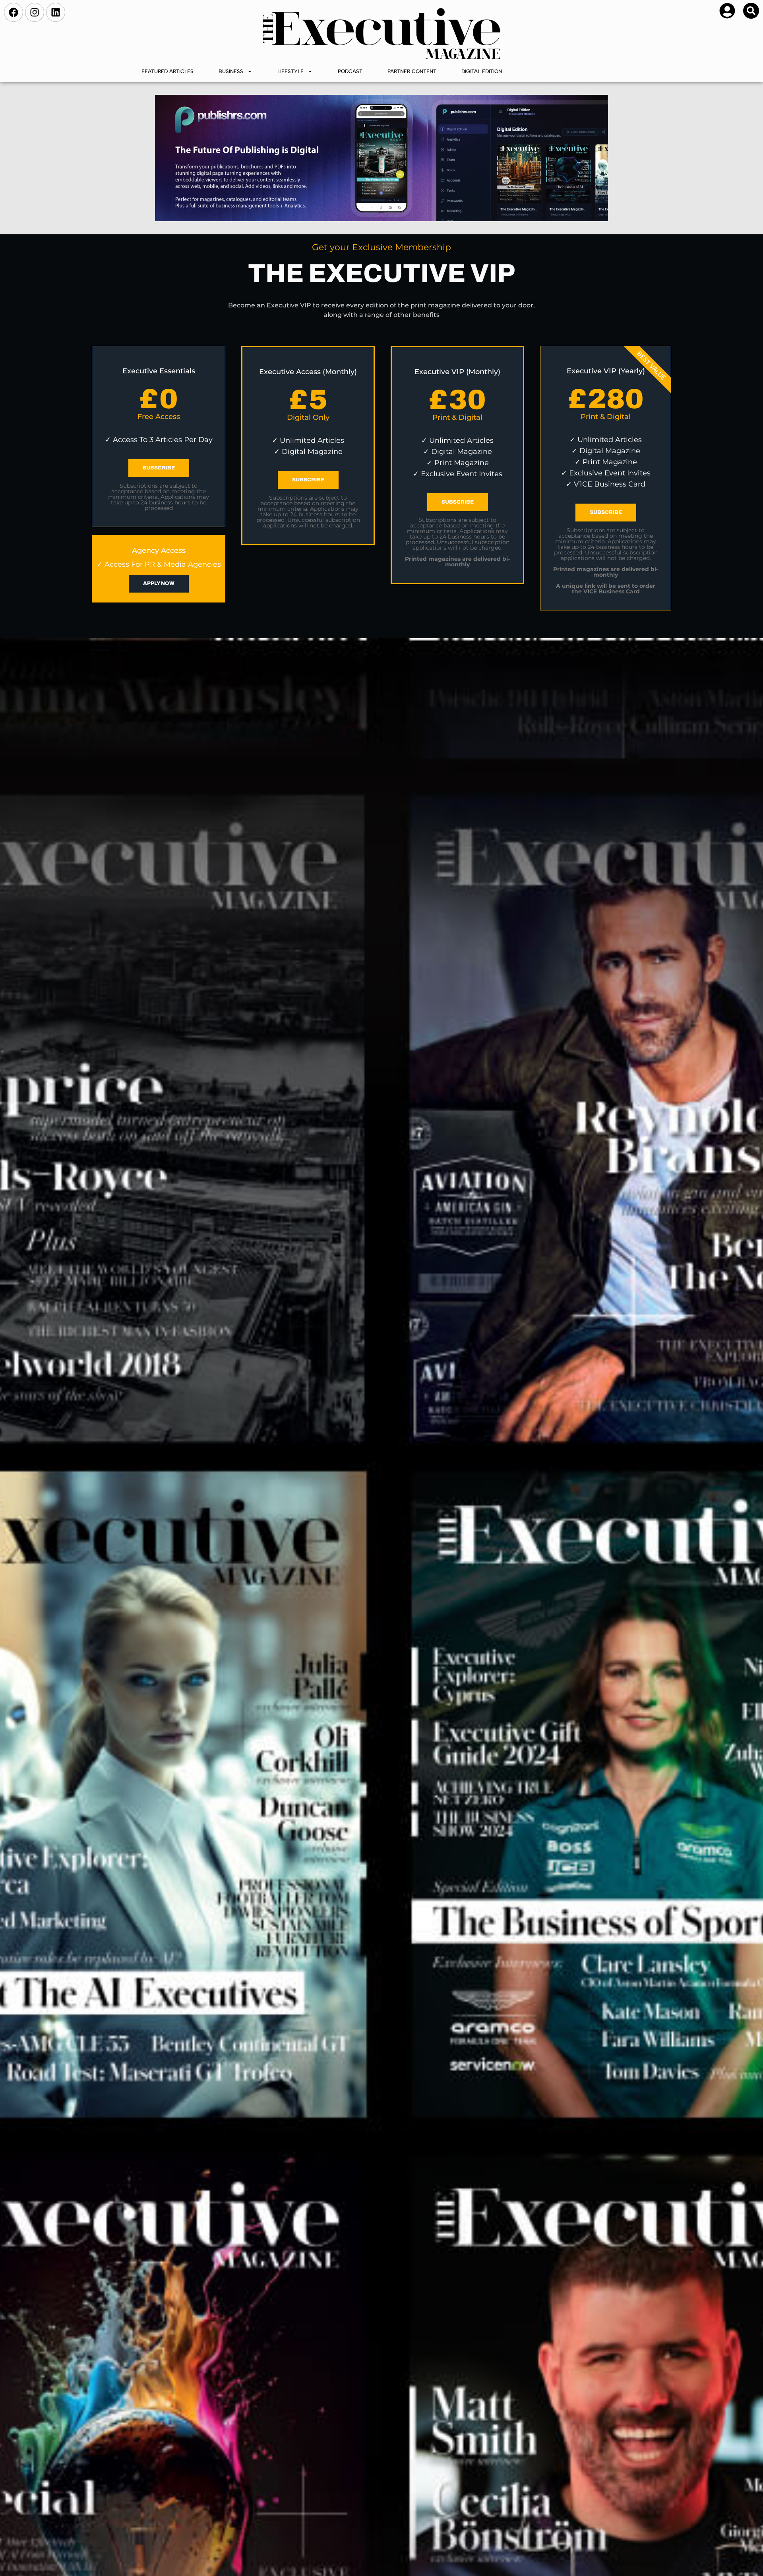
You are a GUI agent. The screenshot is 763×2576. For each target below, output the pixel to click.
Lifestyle (290, 71)
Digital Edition (482, 71)
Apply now (159, 583)
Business (231, 71)
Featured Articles (168, 71)
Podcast (350, 71)
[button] (751, 11)
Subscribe (159, 468)
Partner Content (412, 71)
